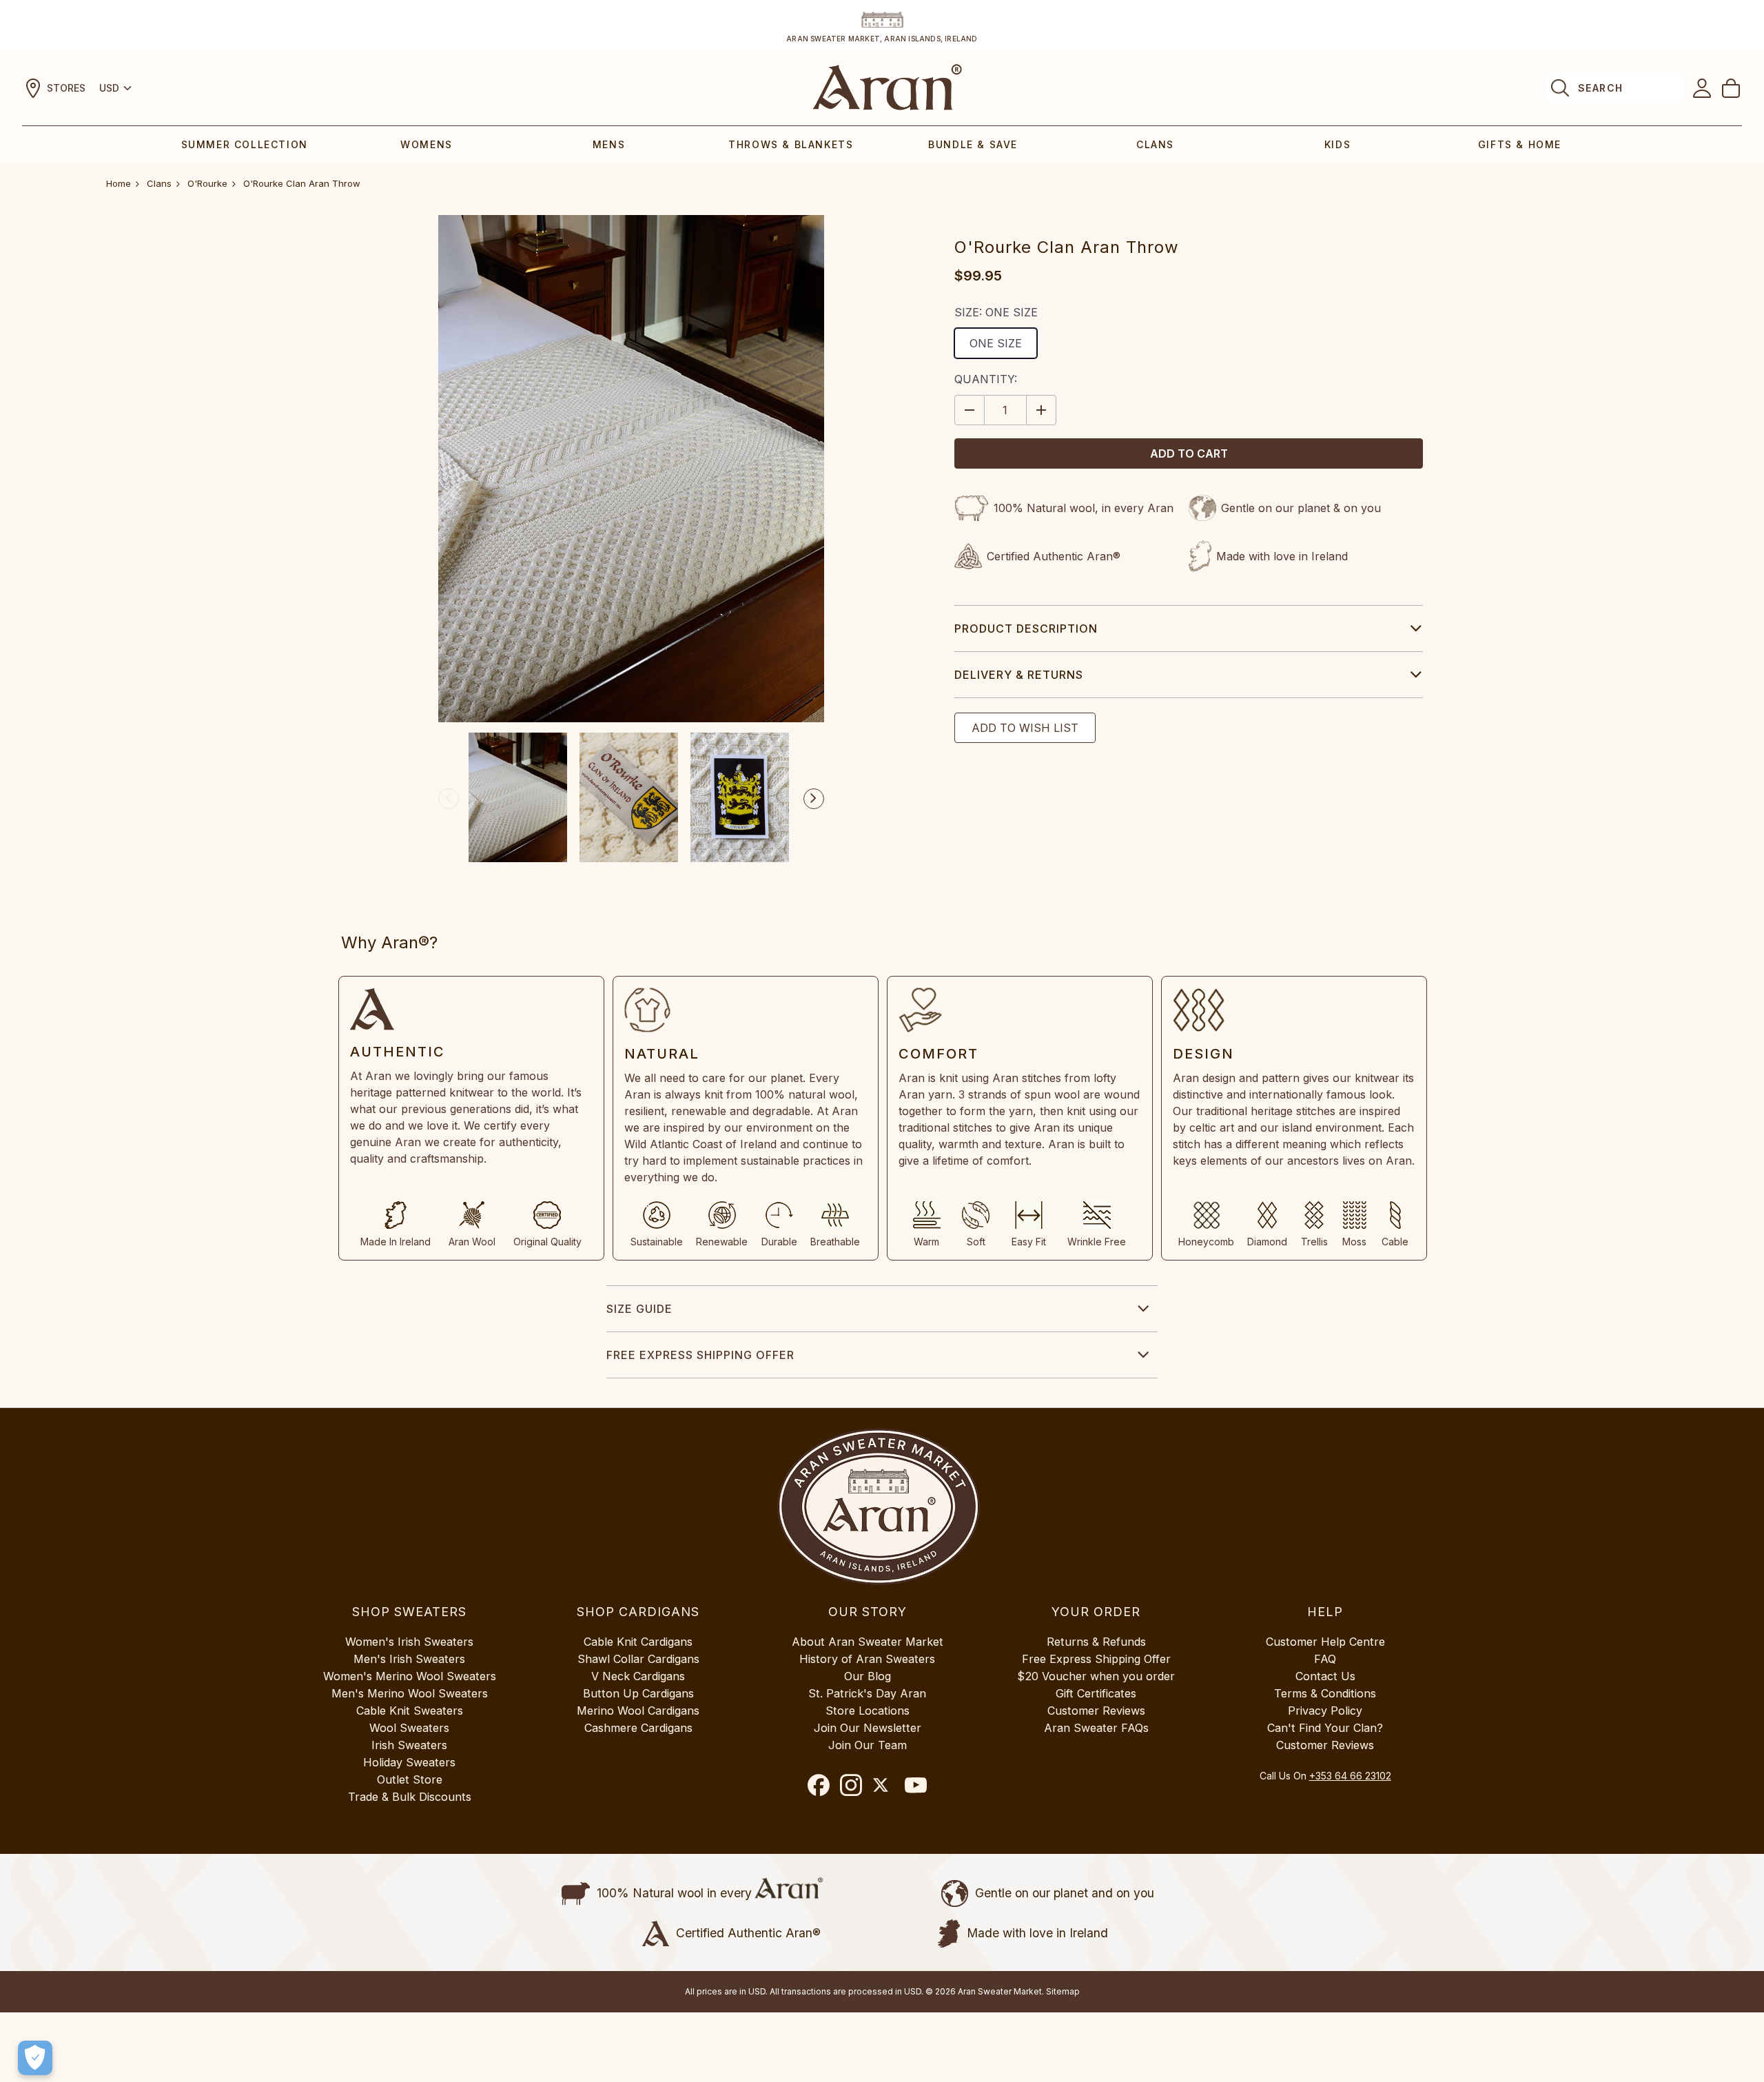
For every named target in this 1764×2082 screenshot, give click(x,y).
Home (119, 183)
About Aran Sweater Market (868, 1642)
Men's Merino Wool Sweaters (410, 1693)
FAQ (1325, 1659)
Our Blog (868, 1676)
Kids (1337, 144)
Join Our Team (868, 1745)
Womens (427, 144)
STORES (66, 88)
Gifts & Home (1520, 144)
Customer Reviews (1096, 1711)
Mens (609, 144)
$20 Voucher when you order (1096, 1676)
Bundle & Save (973, 144)
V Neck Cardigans (638, 1676)
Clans (1155, 144)
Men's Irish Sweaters (409, 1659)
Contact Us (1325, 1676)
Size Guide (639, 1309)
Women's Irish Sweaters (409, 1642)
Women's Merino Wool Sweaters (410, 1676)
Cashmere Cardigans (638, 1728)
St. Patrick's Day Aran (867, 1693)
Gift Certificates (1096, 1693)
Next (814, 799)
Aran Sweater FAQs (1096, 1728)
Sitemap (1063, 1991)
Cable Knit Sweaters (410, 1711)
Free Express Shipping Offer (700, 1355)
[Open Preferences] (35, 2058)
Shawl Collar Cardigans (638, 1659)
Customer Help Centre (1325, 1642)
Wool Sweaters (409, 1728)
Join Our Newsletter (868, 1728)
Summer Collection (245, 144)
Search (1600, 88)
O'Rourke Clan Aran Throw (302, 183)
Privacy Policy (1325, 1711)
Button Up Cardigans (638, 1693)
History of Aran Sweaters (867, 1659)
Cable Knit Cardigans (638, 1642)
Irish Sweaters (409, 1745)
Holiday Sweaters (409, 1762)
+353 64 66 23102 (1350, 1776)
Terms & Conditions (1325, 1693)
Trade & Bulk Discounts (410, 1797)
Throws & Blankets (791, 144)
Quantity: (986, 379)
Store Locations (868, 1711)
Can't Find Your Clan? (1325, 1728)
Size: (996, 312)
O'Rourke (207, 183)
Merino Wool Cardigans (638, 1711)
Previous (449, 799)
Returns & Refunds (1096, 1642)
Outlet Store (410, 1779)
